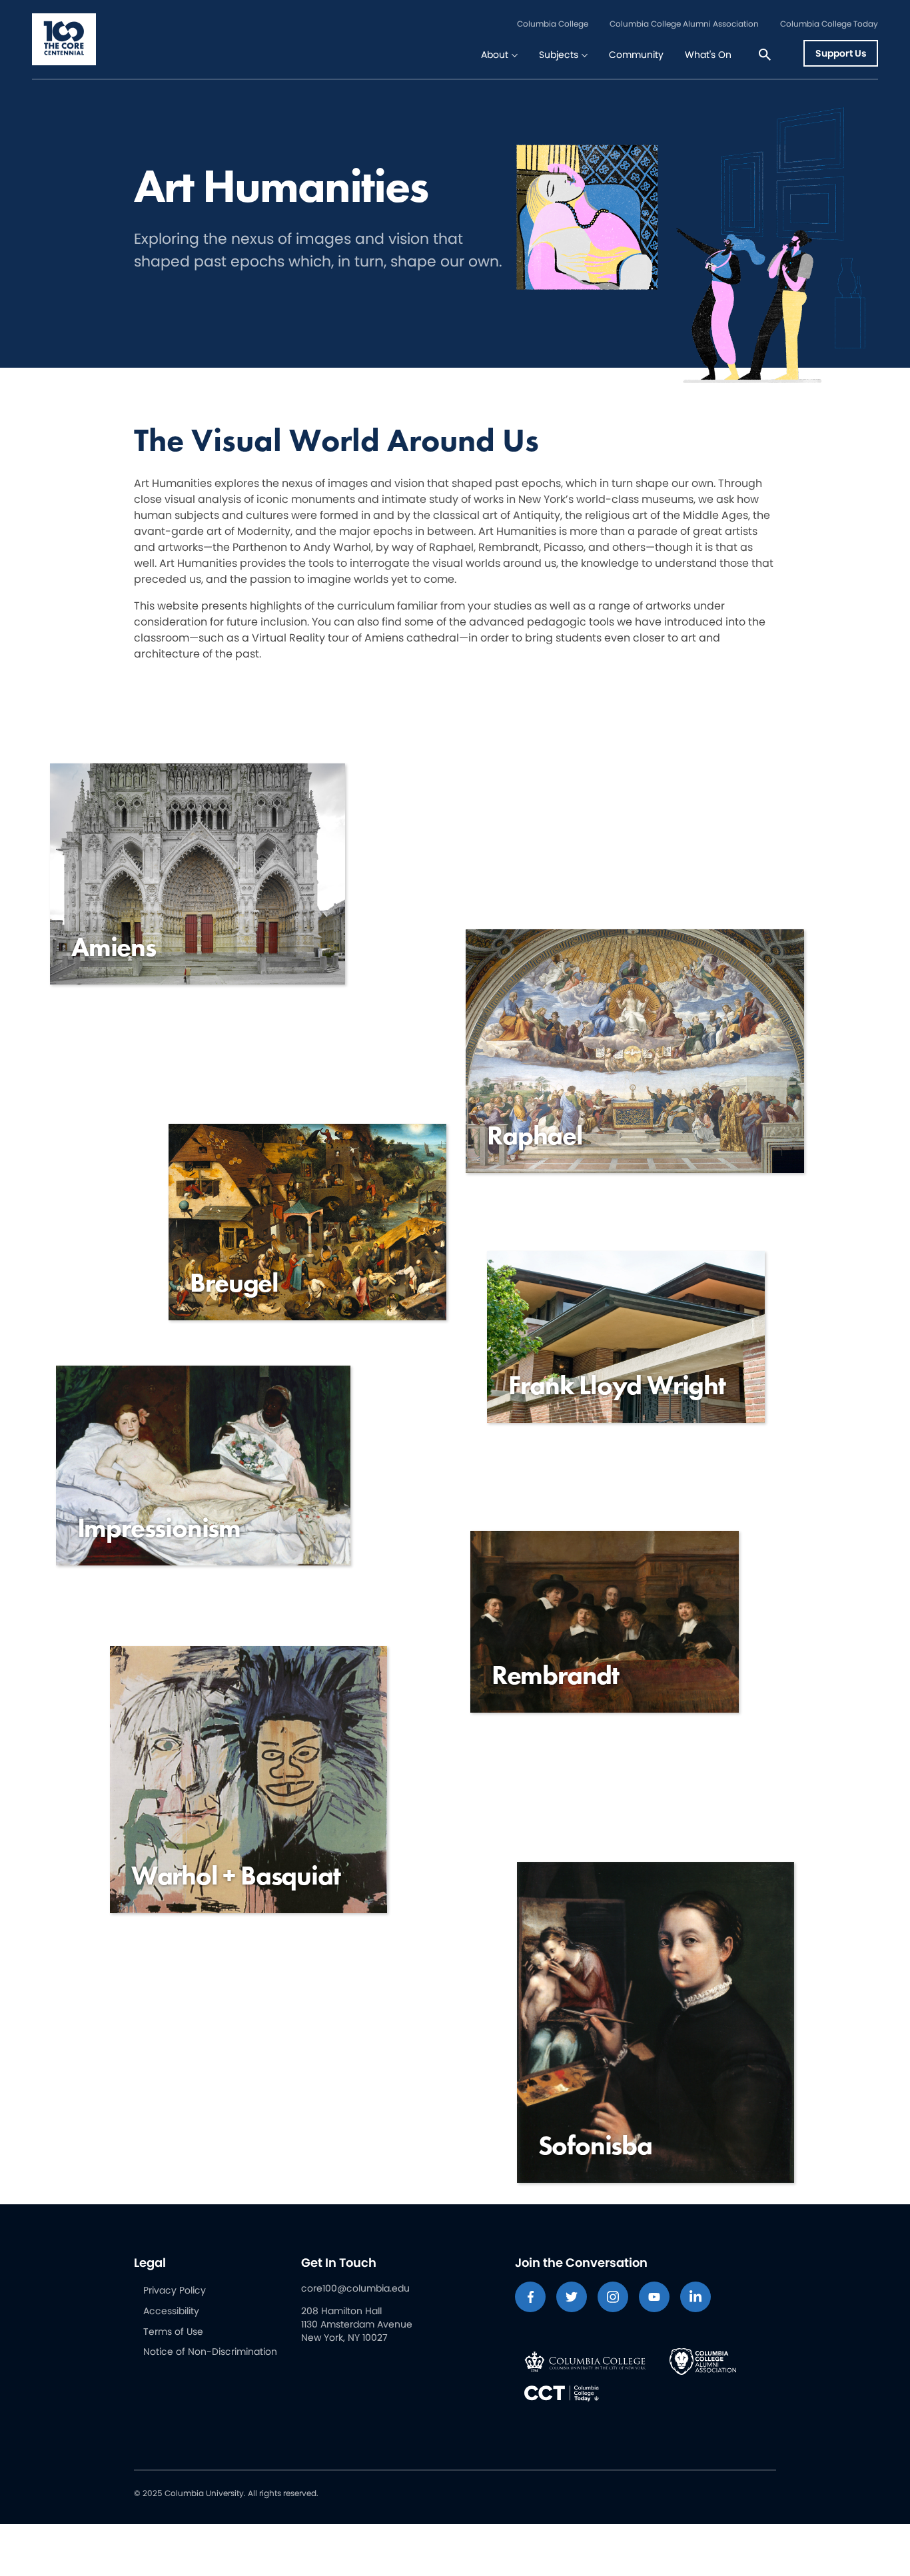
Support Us (841, 53)
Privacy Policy (175, 2290)
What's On (708, 55)
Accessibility (171, 2311)
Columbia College (553, 24)
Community (636, 55)
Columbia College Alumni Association (684, 24)
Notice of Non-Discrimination (210, 2352)
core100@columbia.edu (355, 2288)
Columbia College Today (829, 24)
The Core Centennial (64, 39)
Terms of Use (173, 2332)
